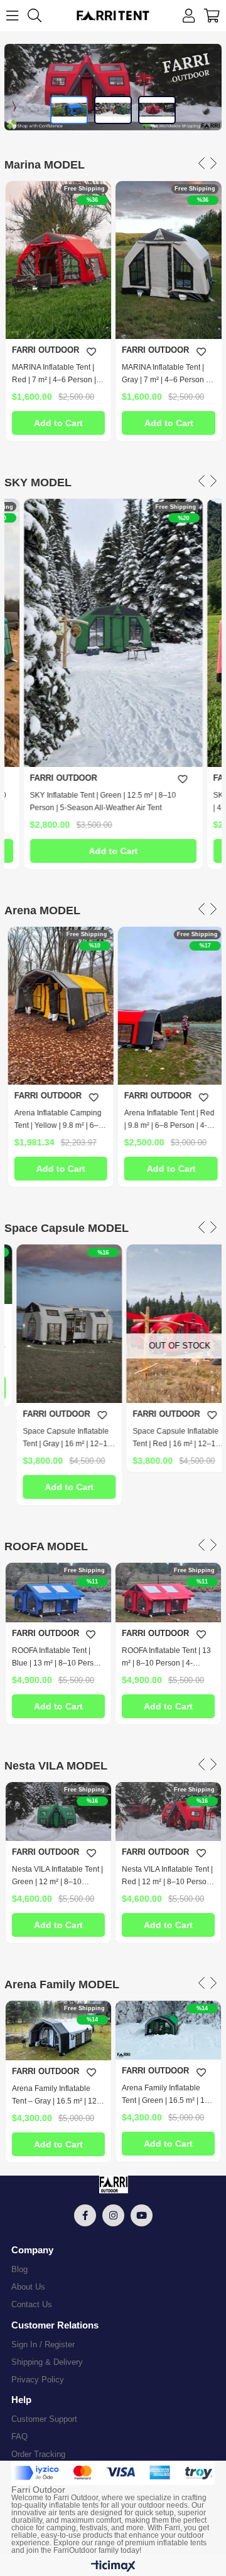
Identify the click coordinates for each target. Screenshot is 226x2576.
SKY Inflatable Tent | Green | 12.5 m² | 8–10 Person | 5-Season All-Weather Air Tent (103, 801)
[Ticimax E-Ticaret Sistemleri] (113, 2567)
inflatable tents (74, 2505)
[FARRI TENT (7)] (113, 2185)
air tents (62, 2513)
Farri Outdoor (76, 2498)
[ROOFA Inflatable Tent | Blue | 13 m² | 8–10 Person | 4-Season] (58, 1593)
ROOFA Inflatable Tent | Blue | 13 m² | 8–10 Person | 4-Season (57, 1658)
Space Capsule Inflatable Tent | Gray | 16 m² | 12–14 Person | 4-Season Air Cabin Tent (56, 1438)
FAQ (19, 2437)
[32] (113, 2473)
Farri (172, 2528)
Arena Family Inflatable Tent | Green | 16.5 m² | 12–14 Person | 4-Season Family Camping (168, 2095)
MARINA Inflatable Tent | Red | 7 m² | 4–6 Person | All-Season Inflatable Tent (56, 374)
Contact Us (32, 2304)
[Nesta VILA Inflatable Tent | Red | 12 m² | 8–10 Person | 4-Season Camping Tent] (168, 1812)
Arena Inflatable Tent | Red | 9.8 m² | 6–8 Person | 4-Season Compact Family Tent (167, 1120)
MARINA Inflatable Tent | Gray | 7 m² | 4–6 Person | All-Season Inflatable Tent (165, 374)
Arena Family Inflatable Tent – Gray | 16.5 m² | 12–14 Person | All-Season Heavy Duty (56, 2096)
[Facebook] (85, 2215)
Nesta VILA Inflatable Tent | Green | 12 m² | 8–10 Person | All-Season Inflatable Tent (57, 1876)
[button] (69, 110)
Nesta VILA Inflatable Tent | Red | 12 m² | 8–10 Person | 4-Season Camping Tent (168, 1876)
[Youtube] (142, 2215)
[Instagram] (113, 2215)
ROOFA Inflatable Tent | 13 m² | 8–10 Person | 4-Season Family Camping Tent (166, 1658)
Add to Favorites (91, 352)
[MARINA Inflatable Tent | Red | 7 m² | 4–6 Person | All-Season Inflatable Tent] (58, 260)
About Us (28, 2287)
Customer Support (44, 2419)
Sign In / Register (43, 2344)
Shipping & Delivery (47, 2362)
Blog (19, 2269)
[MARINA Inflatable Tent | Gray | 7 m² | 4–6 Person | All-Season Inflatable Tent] (168, 260)
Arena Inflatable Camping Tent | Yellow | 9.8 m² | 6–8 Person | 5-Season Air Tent (57, 1120)
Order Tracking (38, 2454)
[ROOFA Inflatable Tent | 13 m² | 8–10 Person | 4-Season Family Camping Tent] (168, 1593)
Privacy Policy (38, 2380)
